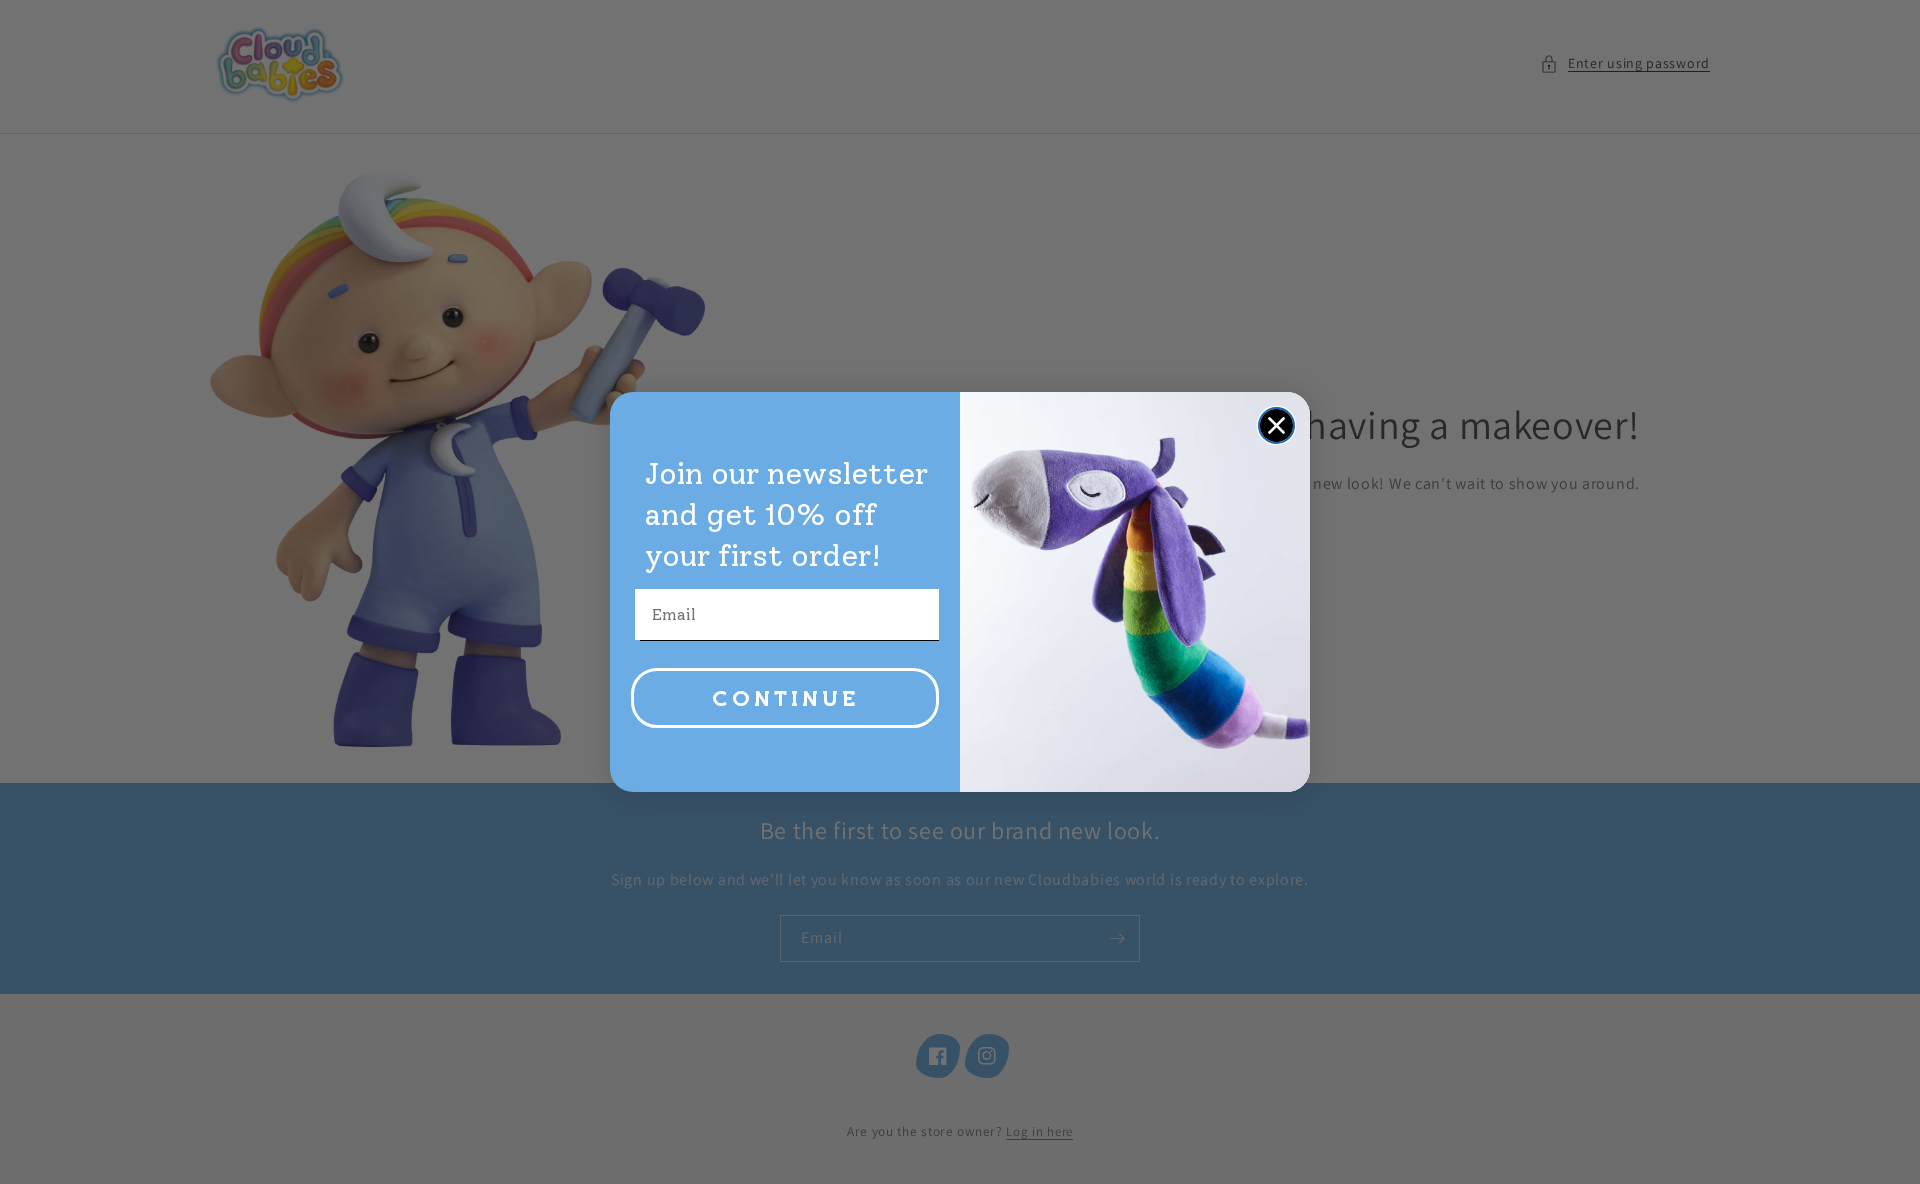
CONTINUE (785, 698)
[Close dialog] (1276, 425)
